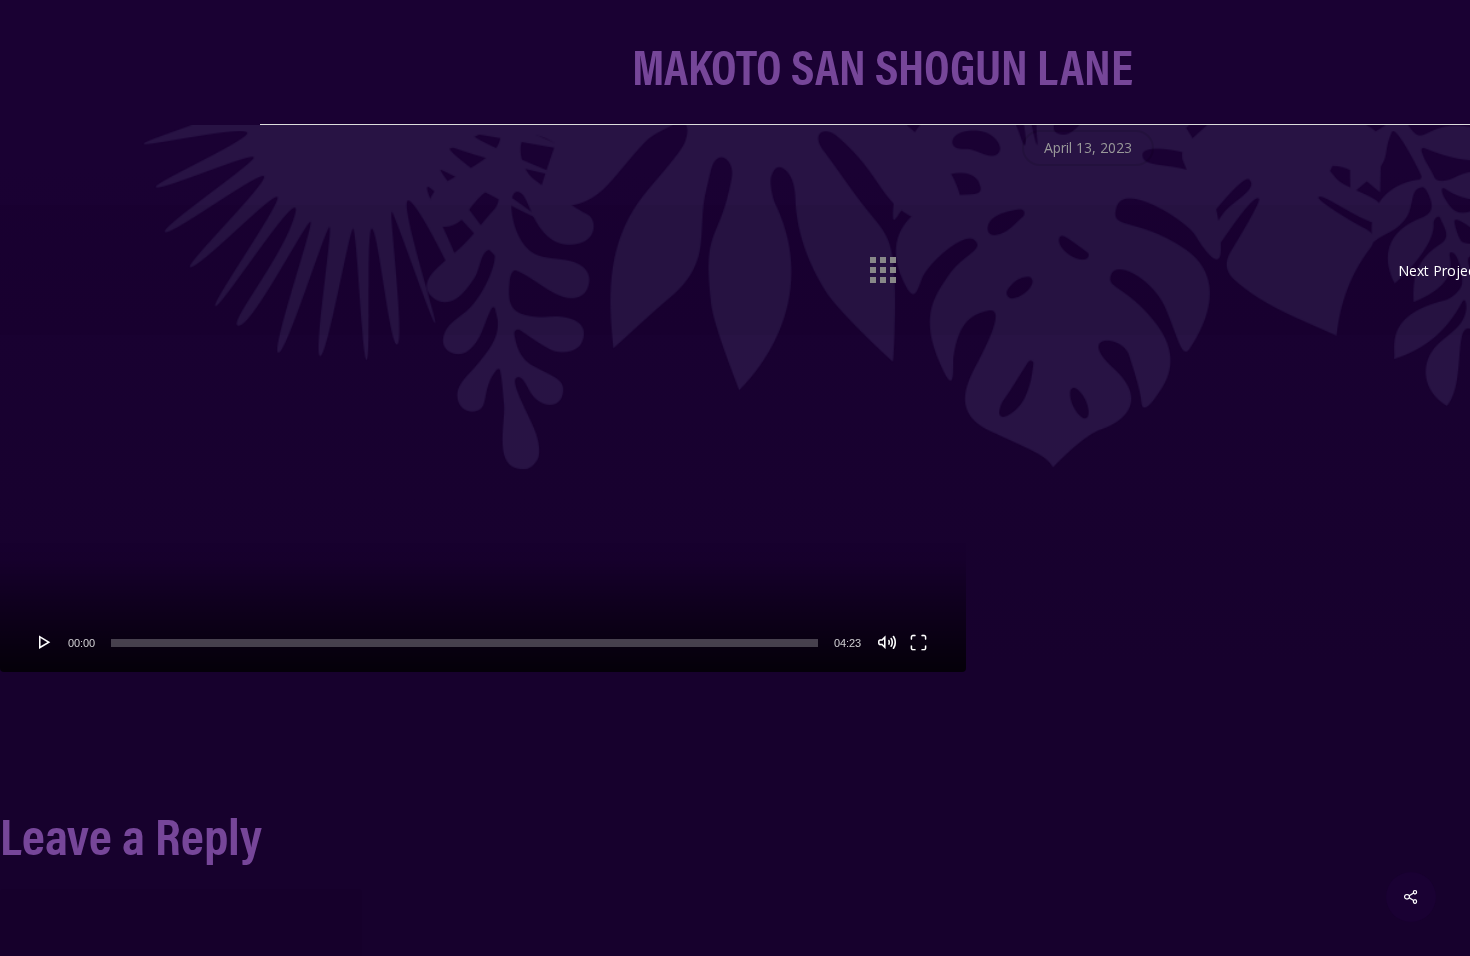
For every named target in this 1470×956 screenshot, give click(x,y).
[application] (483, 400)
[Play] (45, 642)
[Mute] (887, 642)
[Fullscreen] (918, 642)
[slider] (464, 643)
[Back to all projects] (882, 265)
